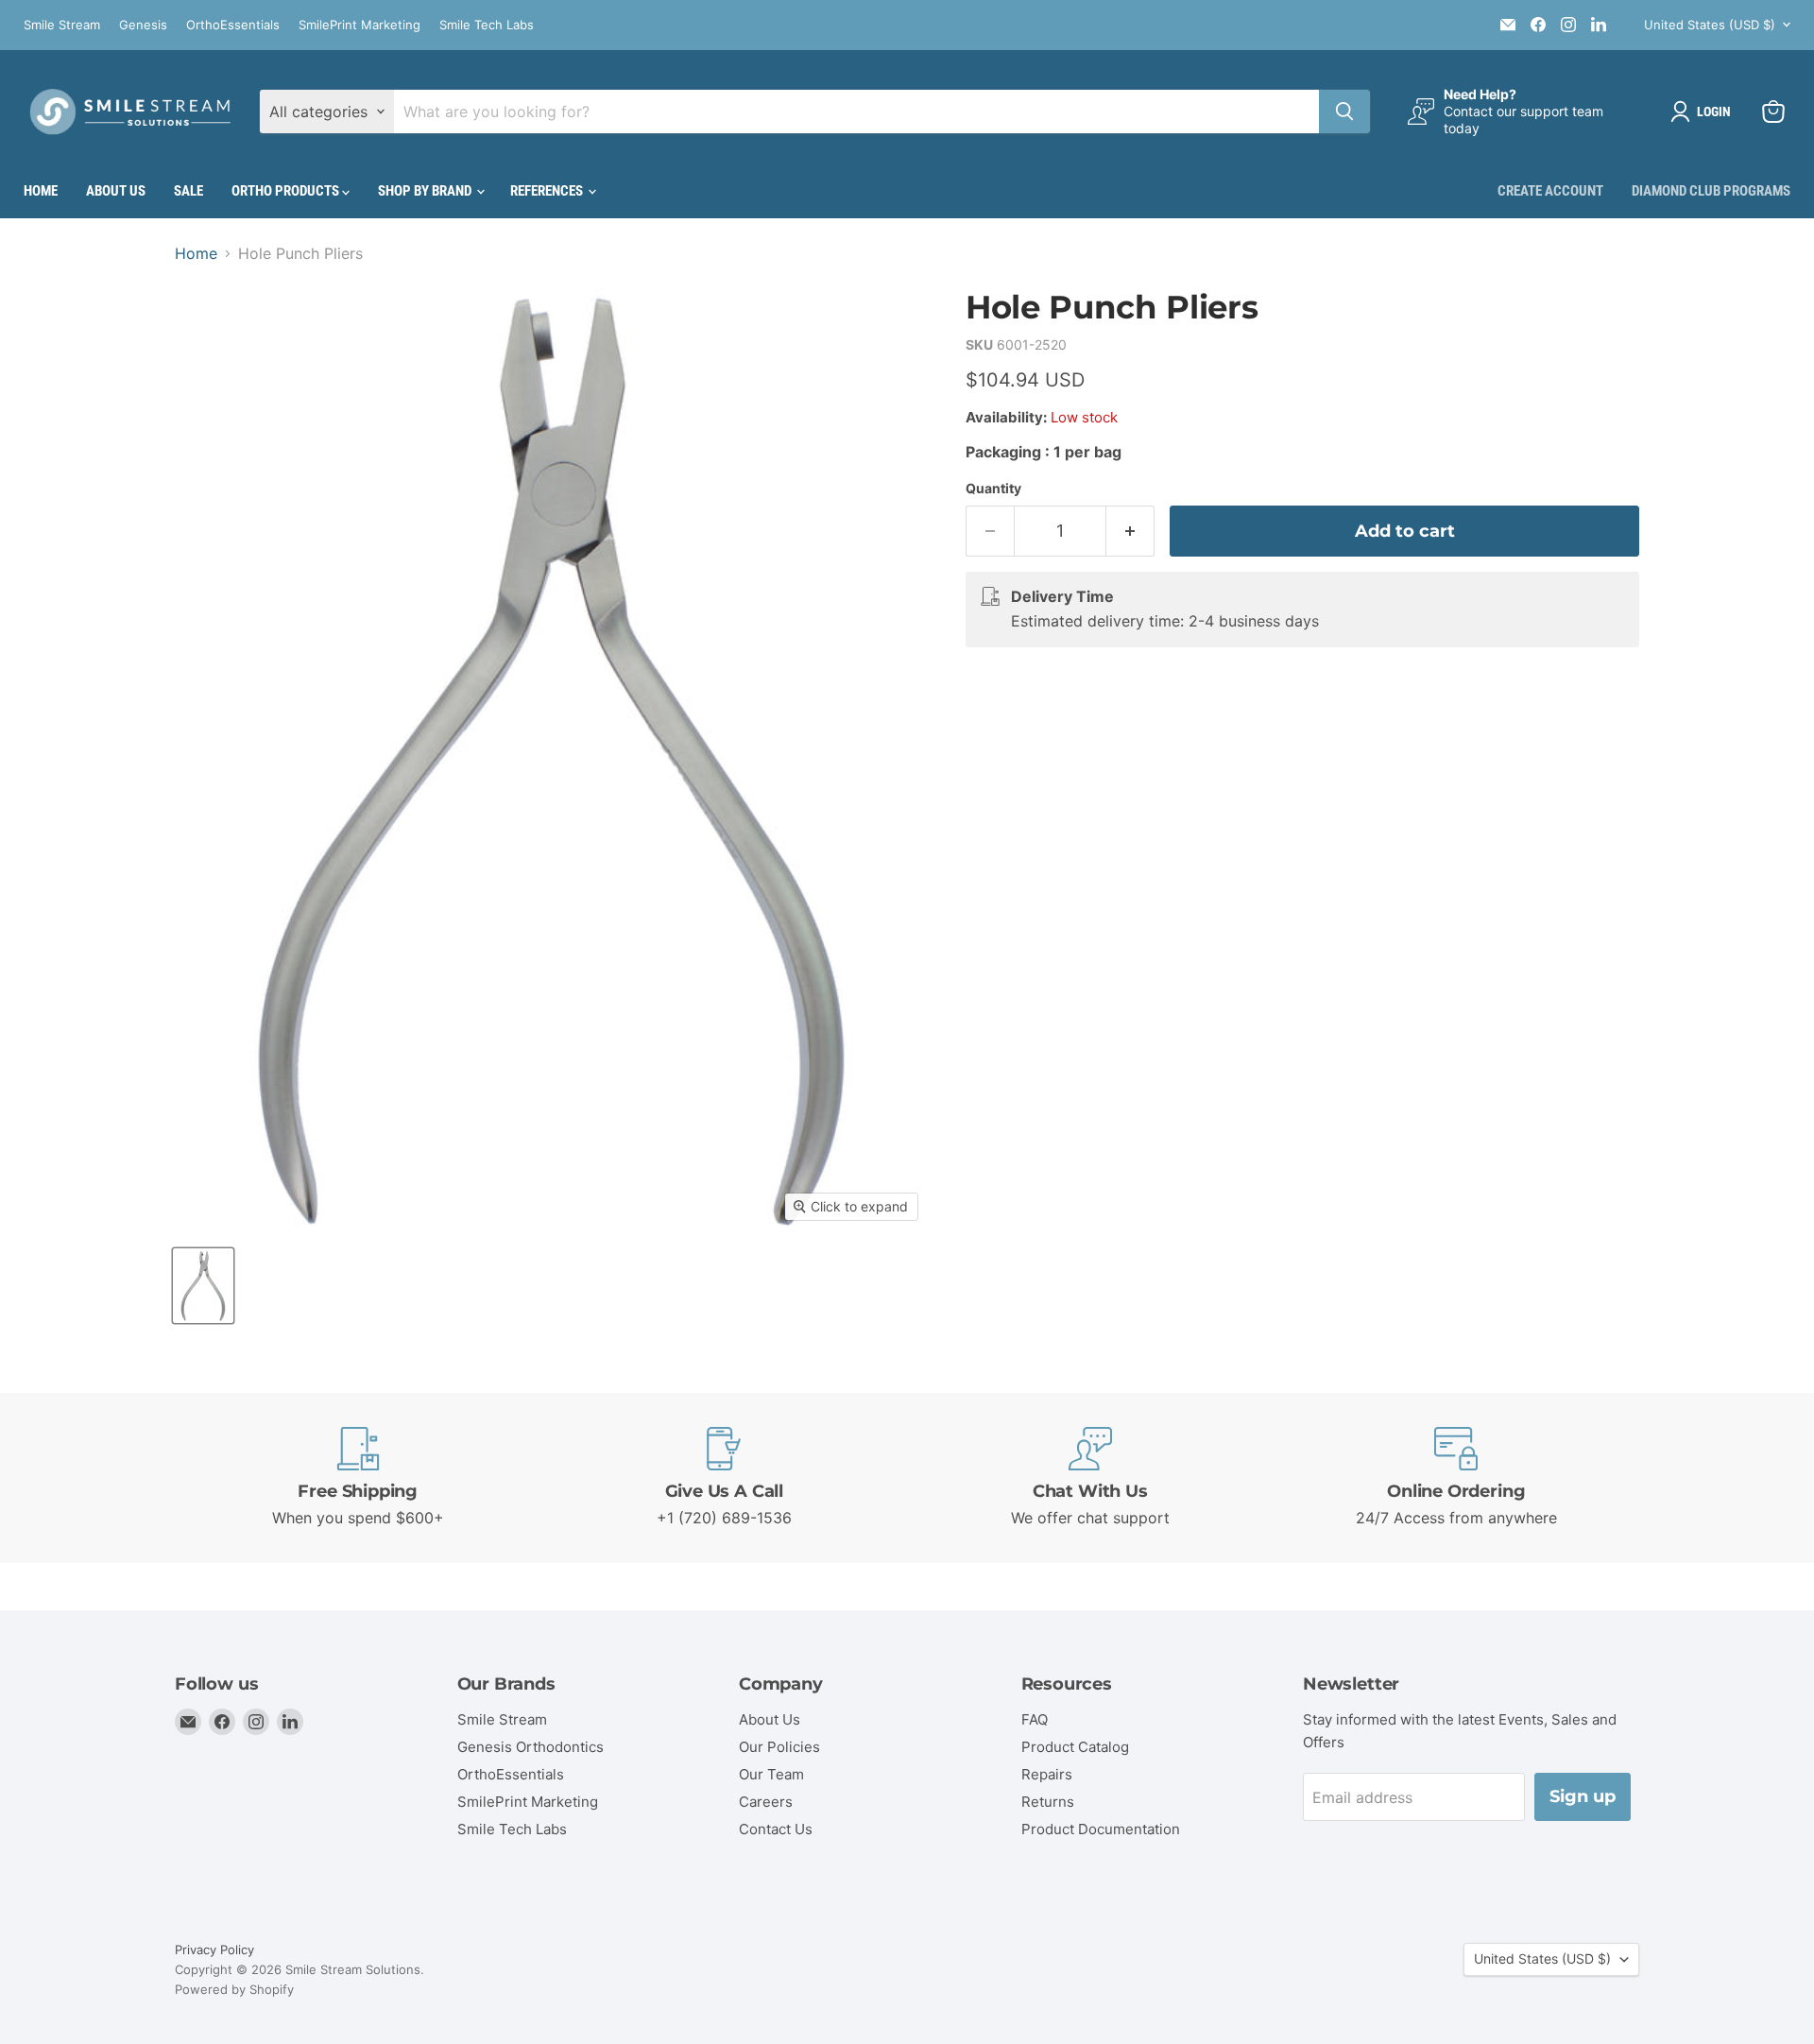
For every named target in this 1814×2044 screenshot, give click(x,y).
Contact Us (776, 1829)
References (548, 191)
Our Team (771, 1774)
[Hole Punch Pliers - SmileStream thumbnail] (203, 1286)
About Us (116, 191)
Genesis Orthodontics (531, 1747)
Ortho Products (287, 191)
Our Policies (779, 1747)
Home (41, 191)
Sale (188, 191)
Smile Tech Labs (487, 25)
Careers (766, 1802)
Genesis (143, 25)
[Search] (1344, 112)
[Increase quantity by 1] (1130, 532)
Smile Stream (62, 25)
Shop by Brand (426, 191)
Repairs (1047, 1774)
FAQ (1035, 1719)
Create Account (1550, 191)
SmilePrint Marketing (359, 25)
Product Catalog (1075, 1747)
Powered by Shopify (234, 1989)
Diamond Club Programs (1711, 191)
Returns (1048, 1802)
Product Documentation (1101, 1829)
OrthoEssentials (233, 25)
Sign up (1583, 1796)
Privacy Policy (214, 1950)
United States (1710, 25)
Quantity (993, 489)
